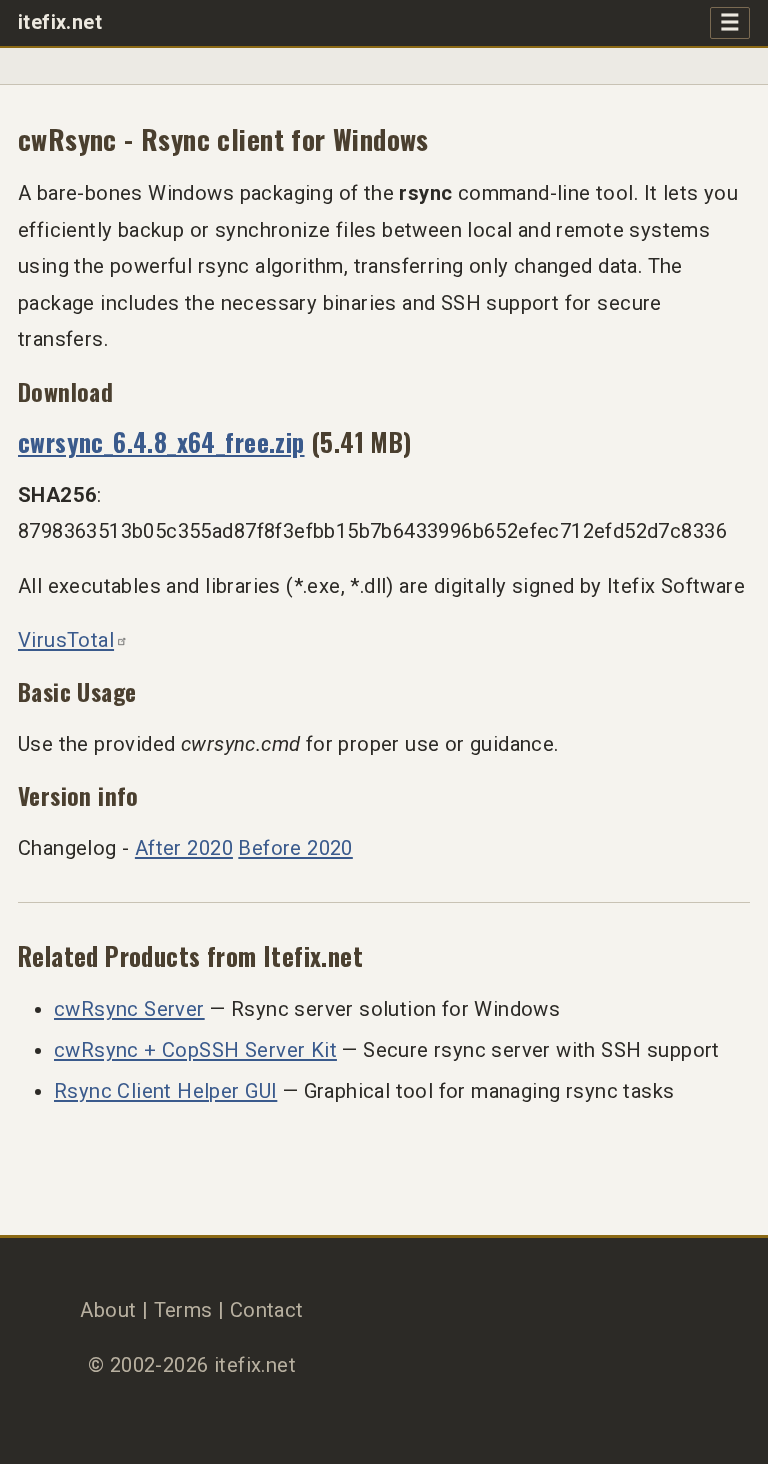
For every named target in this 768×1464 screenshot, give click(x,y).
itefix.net (60, 22)
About (108, 1310)
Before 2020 (295, 848)
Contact (267, 1310)
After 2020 (184, 848)
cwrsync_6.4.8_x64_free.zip (161, 441)
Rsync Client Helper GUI (165, 1091)
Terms (183, 1310)
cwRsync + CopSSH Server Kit (195, 1050)
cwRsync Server (129, 1009)
